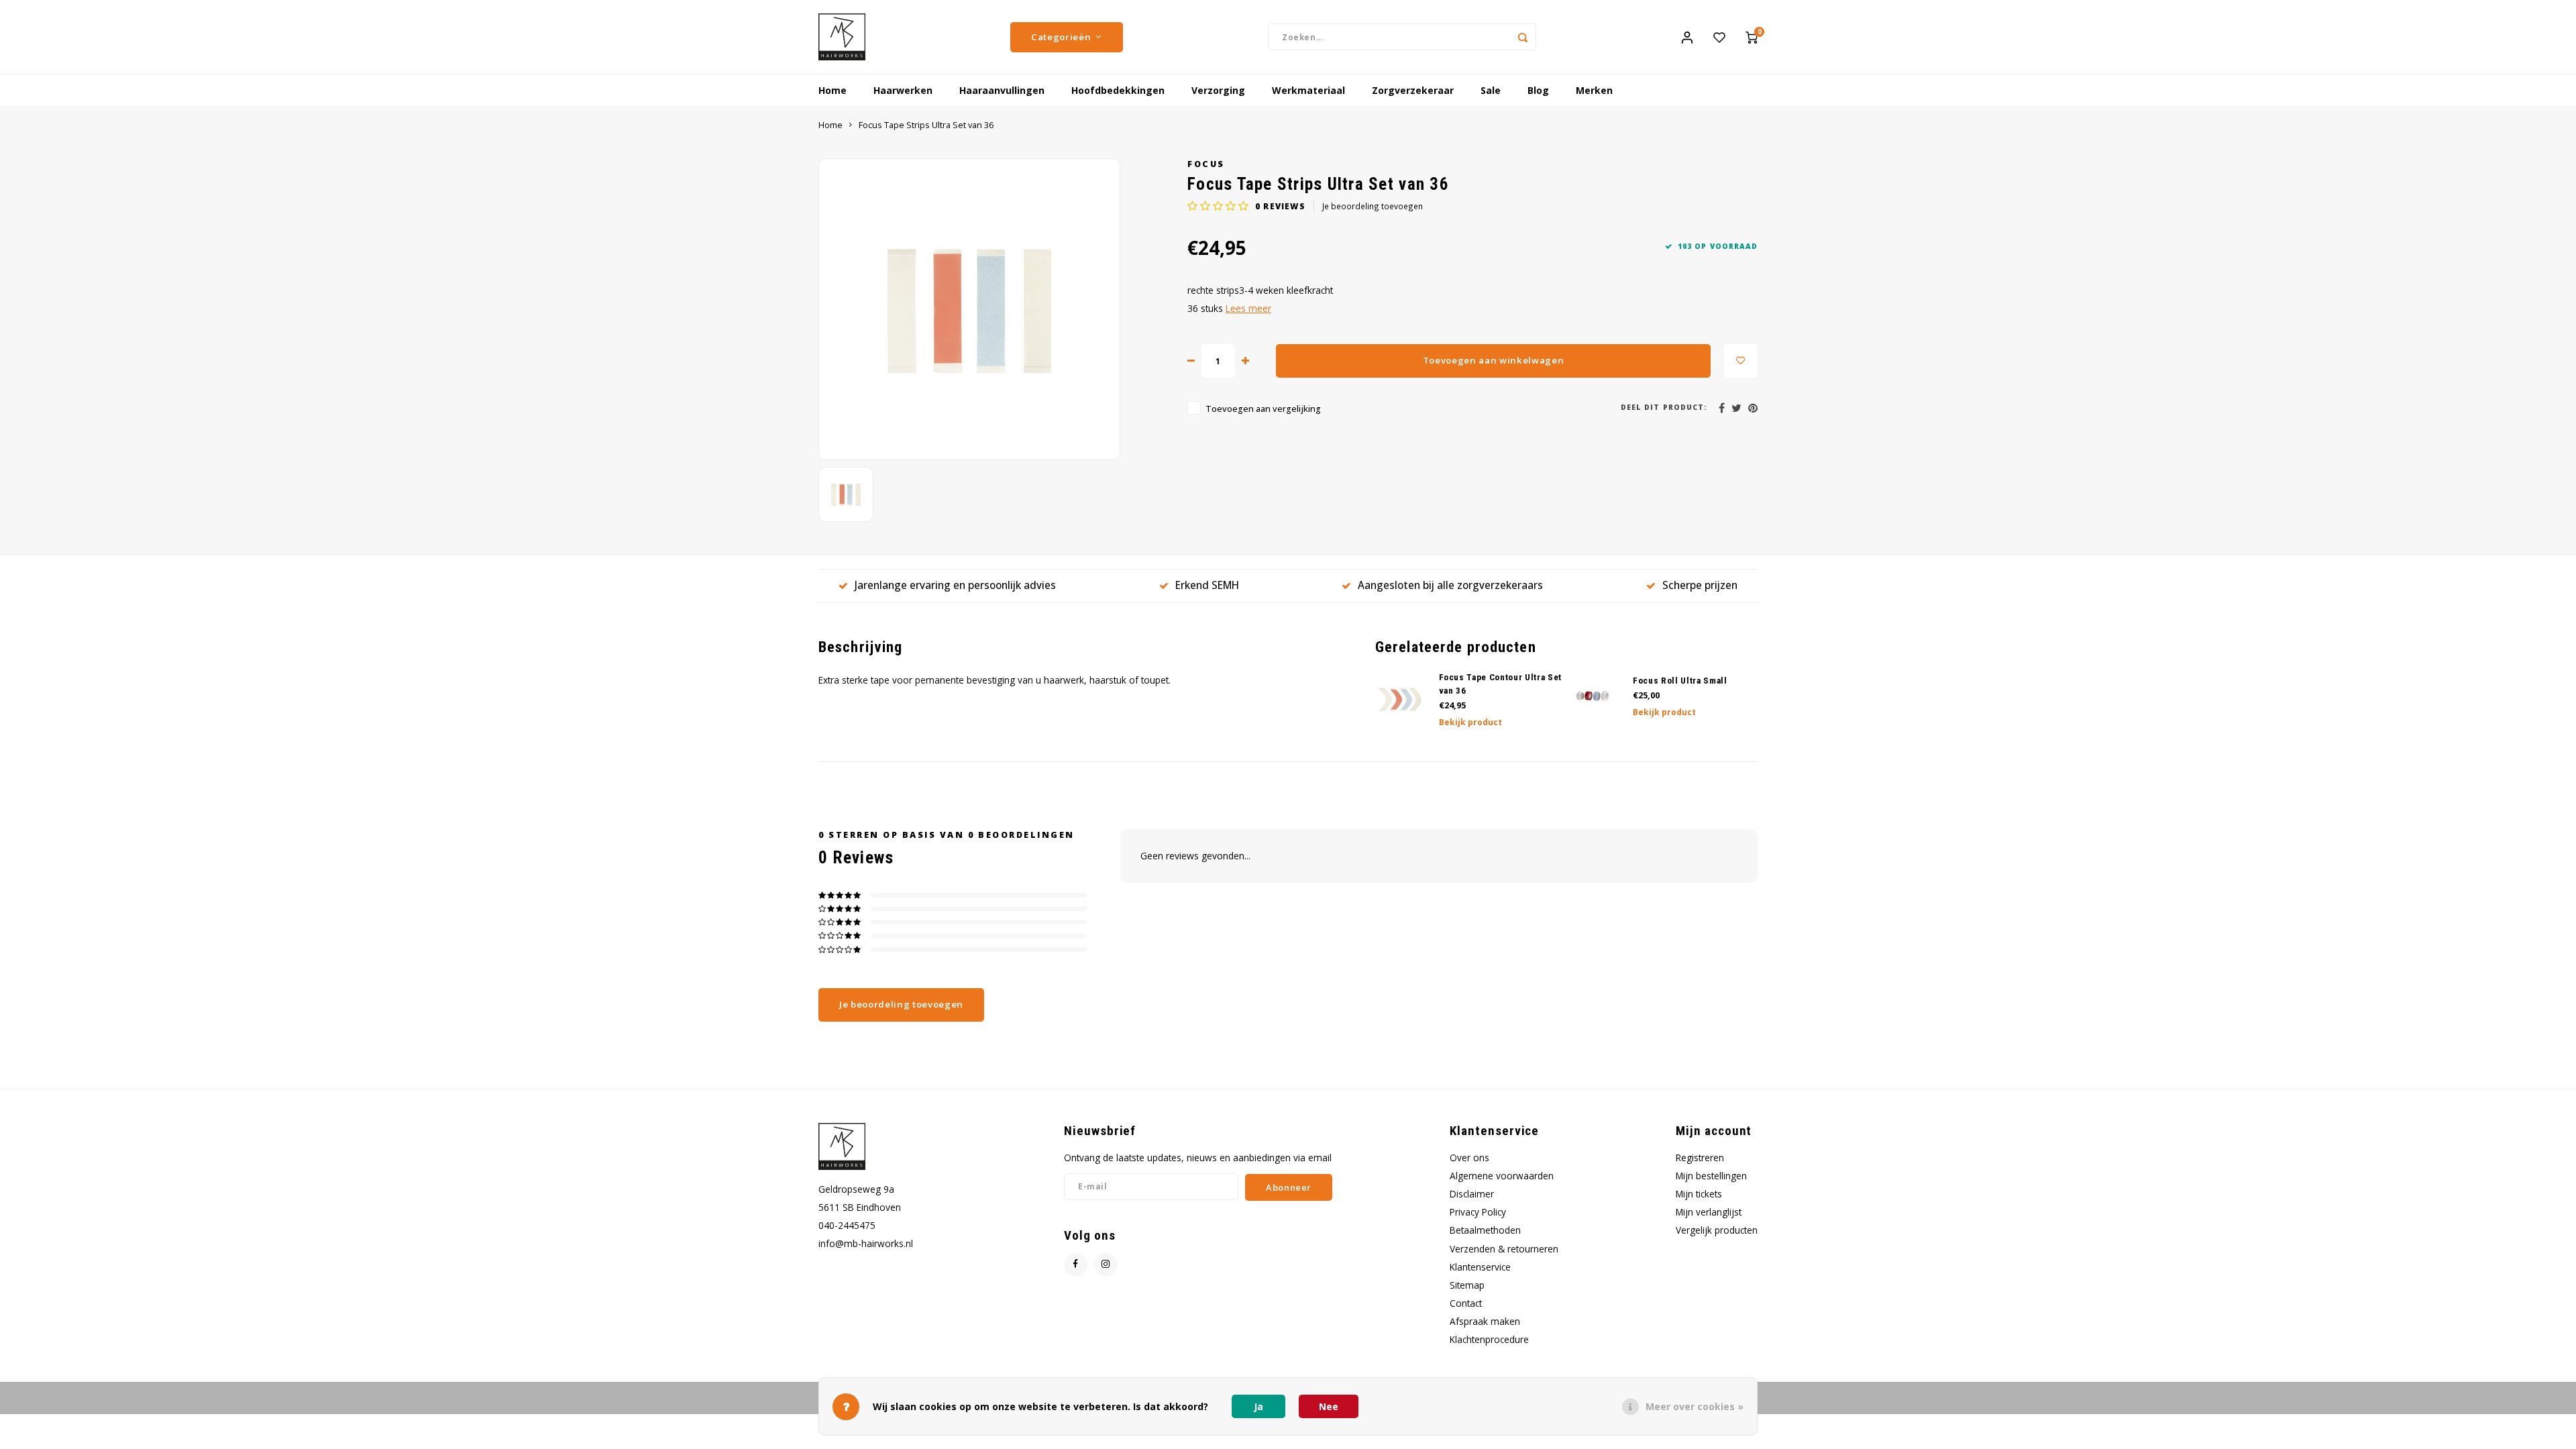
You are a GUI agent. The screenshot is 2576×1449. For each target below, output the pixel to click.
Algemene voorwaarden (1502, 1176)
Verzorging (1218, 90)
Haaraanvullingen (1002, 90)
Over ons (1469, 1158)
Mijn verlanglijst (1709, 1212)
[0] (1752, 37)
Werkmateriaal (1308, 90)
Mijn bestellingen (1711, 1176)
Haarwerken (903, 90)
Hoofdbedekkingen (1118, 90)
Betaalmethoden (1485, 1230)
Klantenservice (1480, 1267)
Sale (1491, 90)
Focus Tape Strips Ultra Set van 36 (926, 125)
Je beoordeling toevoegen (1373, 206)
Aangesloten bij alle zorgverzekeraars (1450, 585)
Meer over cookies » (1695, 1406)
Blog (1538, 90)
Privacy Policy (1478, 1212)
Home (833, 90)
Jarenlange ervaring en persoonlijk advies (955, 585)
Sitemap (1467, 1285)
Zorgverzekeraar (1413, 90)
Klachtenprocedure (1489, 1339)
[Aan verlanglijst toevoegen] (1741, 361)
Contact (1466, 1303)
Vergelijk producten (1717, 1230)
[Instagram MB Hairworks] (1106, 1265)
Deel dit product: (1664, 407)
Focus (1206, 164)
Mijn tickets (1699, 1194)
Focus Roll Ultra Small (1680, 681)
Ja (1258, 1406)
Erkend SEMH (1207, 585)
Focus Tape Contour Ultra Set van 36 (1501, 684)
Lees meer (1248, 308)
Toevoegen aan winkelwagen (1494, 360)
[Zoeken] (1523, 37)
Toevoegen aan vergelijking (1263, 409)
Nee (1329, 1406)
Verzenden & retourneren (1504, 1249)
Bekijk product (1470, 722)
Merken (1594, 90)
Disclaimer (1472, 1194)
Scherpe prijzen (1700, 585)
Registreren (1700, 1158)
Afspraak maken (1485, 1321)
